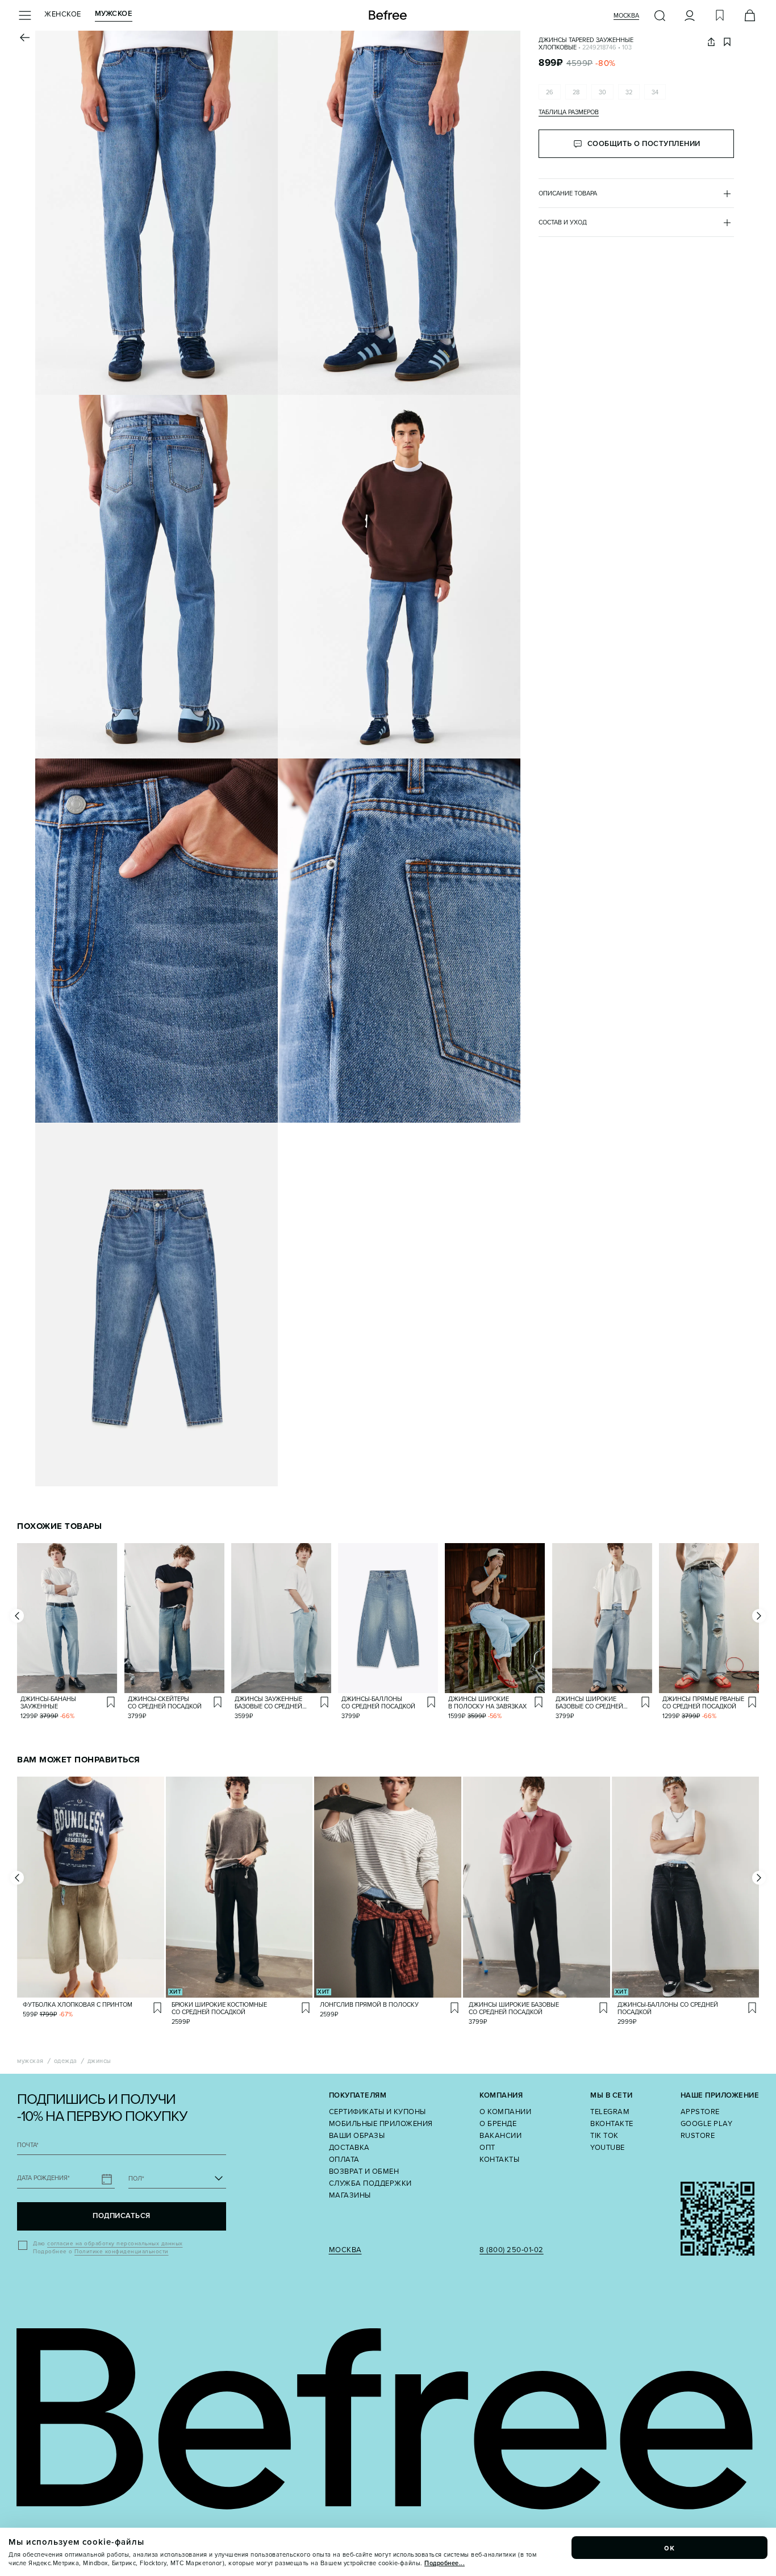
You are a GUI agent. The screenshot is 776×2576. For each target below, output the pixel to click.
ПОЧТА (28, 2145)
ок (670, 2548)
